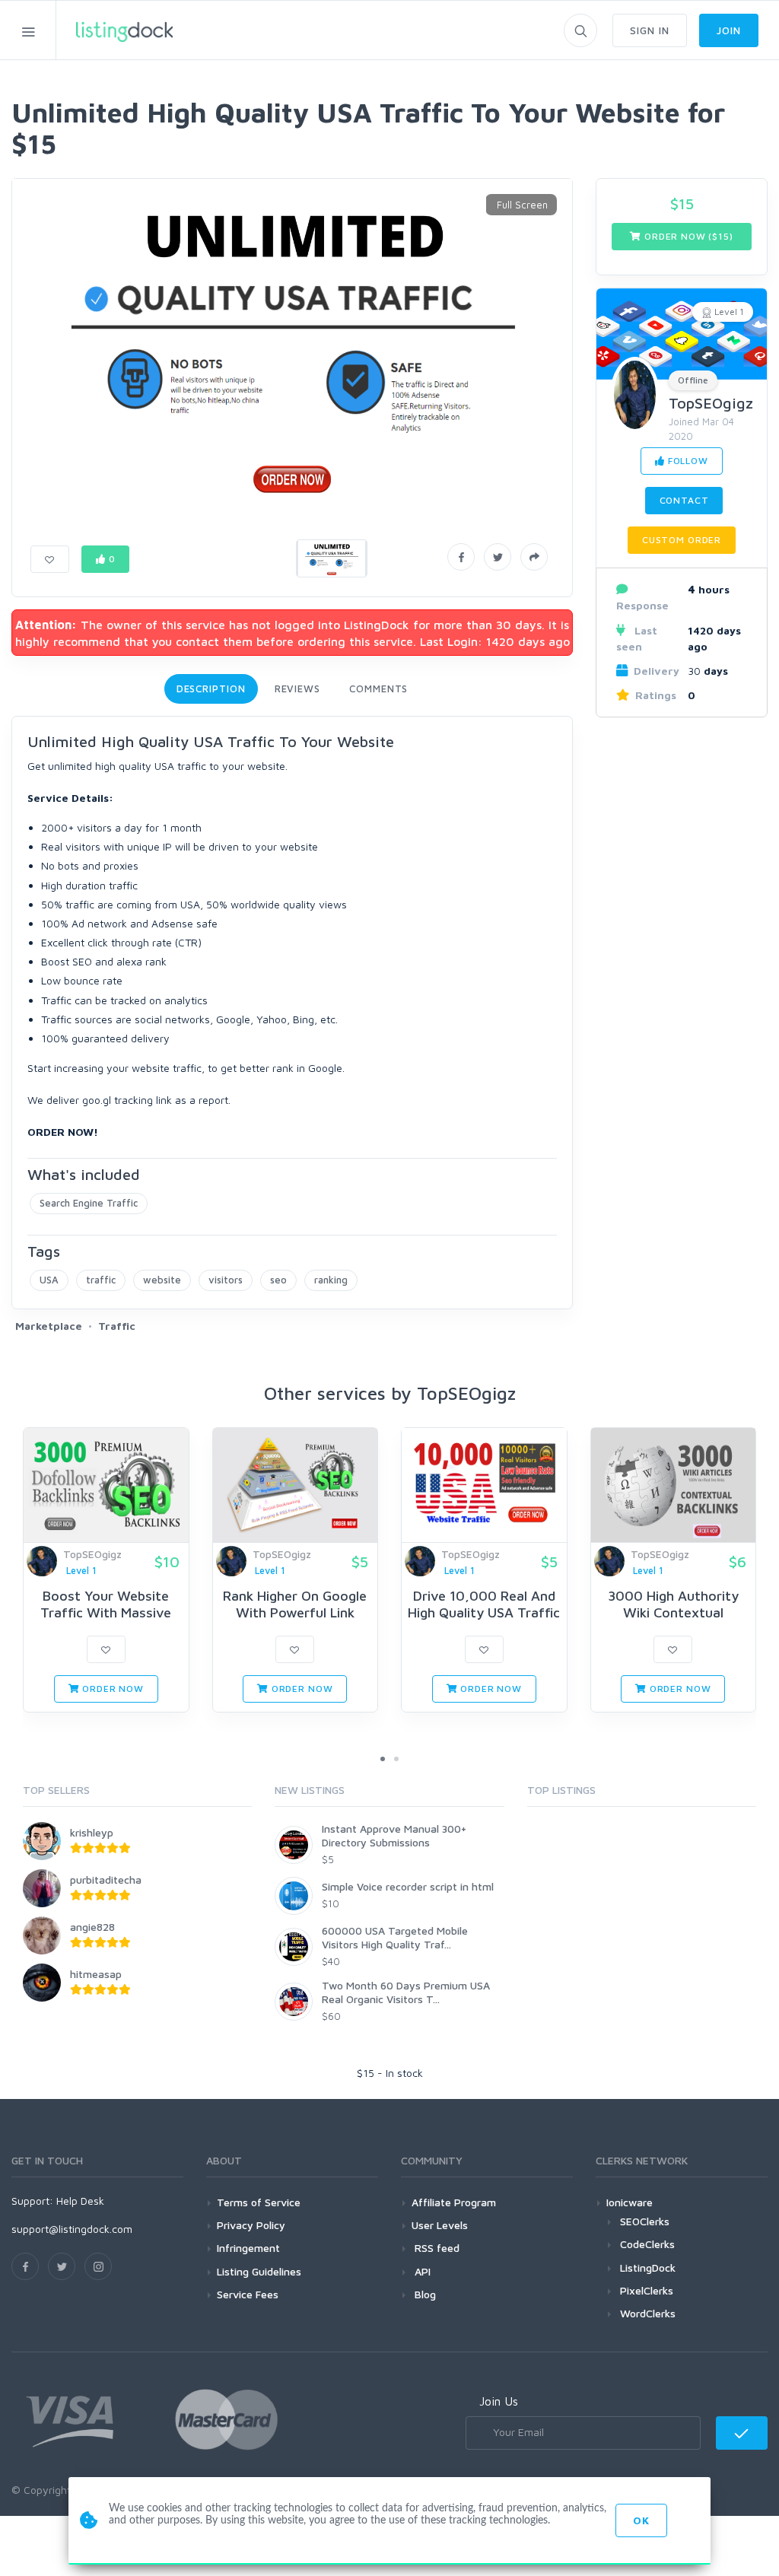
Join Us (499, 2401)
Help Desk (80, 2201)
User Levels (440, 2225)
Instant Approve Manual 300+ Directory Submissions (394, 1835)
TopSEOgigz (711, 403)
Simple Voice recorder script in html (408, 1886)
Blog (424, 2294)
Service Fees (248, 2294)
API (421, 2271)
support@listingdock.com (72, 2229)
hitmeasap (96, 1974)
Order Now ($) (687, 236)
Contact (684, 500)
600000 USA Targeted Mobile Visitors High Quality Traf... (395, 1937)
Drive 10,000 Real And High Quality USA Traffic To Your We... (484, 1612)
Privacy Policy (251, 2225)
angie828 (92, 1927)
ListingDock (648, 2268)
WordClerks (648, 2313)
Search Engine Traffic (89, 1203)
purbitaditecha (106, 1880)
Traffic (117, 1326)
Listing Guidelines (259, 2271)
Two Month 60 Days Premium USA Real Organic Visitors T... (406, 1992)
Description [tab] (211, 689)
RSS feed (436, 2248)
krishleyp (92, 1832)
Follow (687, 461)
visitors (226, 1280)
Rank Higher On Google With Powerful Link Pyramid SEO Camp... (295, 1612)
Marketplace (49, 1326)
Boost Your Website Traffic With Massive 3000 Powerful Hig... (106, 1612)
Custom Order (682, 540)
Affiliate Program (454, 2202)
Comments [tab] (378, 689)
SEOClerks (645, 2221)
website (162, 1280)
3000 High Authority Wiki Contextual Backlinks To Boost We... (673, 1612)
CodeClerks (647, 2244)
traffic (101, 1280)
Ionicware (630, 2202)
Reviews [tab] (297, 689)
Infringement (248, 2248)
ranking (331, 1280)
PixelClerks (647, 2290)
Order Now (111, 1689)
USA (49, 1280)
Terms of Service (259, 2202)
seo (278, 1280)
